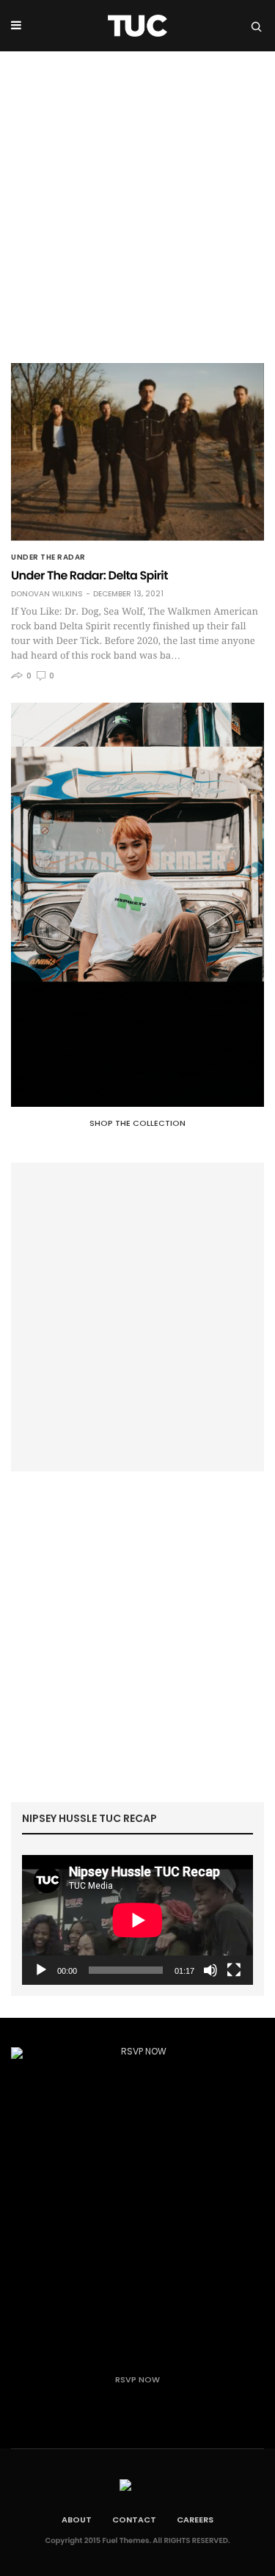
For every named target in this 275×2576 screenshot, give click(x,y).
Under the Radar (48, 557)
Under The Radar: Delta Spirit (89, 575)
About (77, 2520)
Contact (134, 2520)
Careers (195, 2520)
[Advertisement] (137, 196)
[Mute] (210, 1970)
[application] (137, 1920)
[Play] (41, 1970)
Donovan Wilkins (47, 594)
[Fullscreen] (234, 1970)
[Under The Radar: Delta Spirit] (137, 452)
